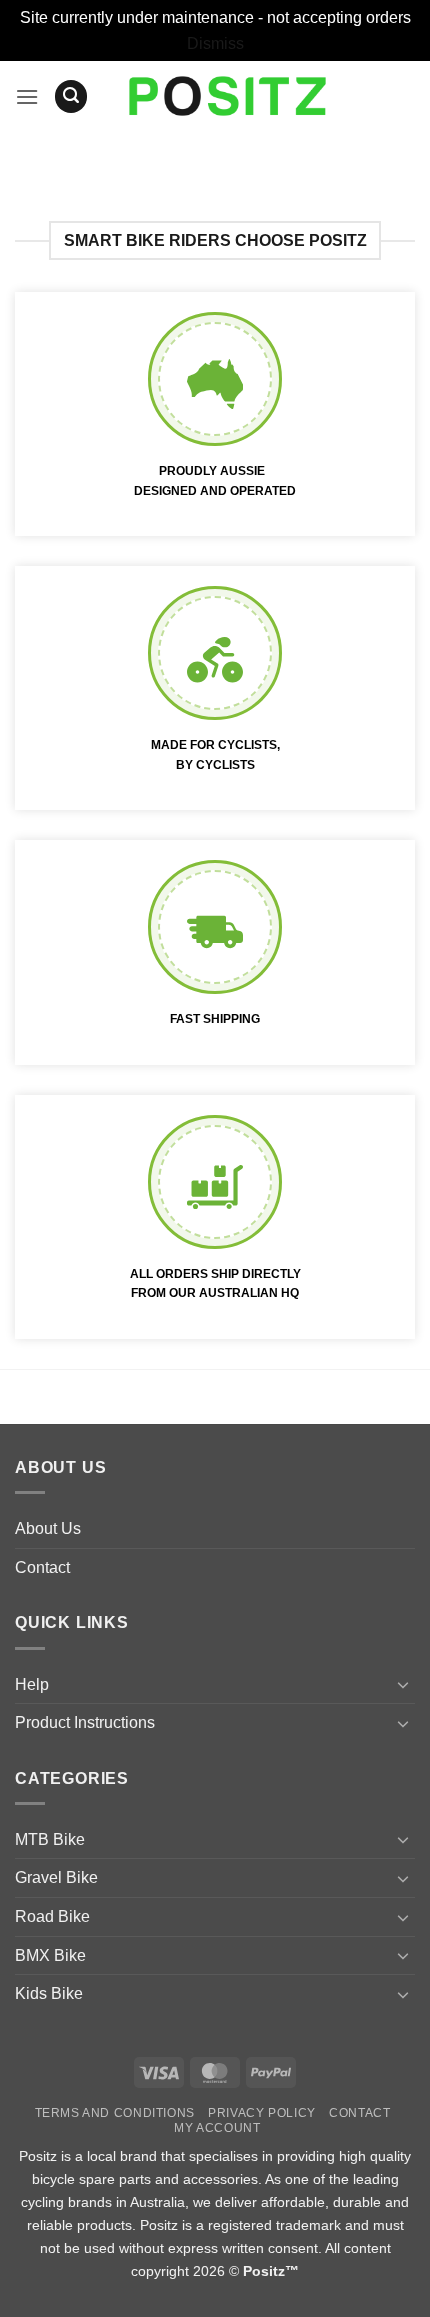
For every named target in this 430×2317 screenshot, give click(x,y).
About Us (48, 1528)
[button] (27, 96)
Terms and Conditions (115, 2113)
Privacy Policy (262, 2113)
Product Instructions (85, 1722)
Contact (42, 1567)
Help (32, 1684)
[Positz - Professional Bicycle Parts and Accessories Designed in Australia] (227, 96)
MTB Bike (50, 1839)
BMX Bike (50, 1955)
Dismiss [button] (215, 43)
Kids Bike (49, 1993)
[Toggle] (403, 1684)
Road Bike (52, 1916)
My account (217, 2128)
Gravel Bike (56, 1877)
